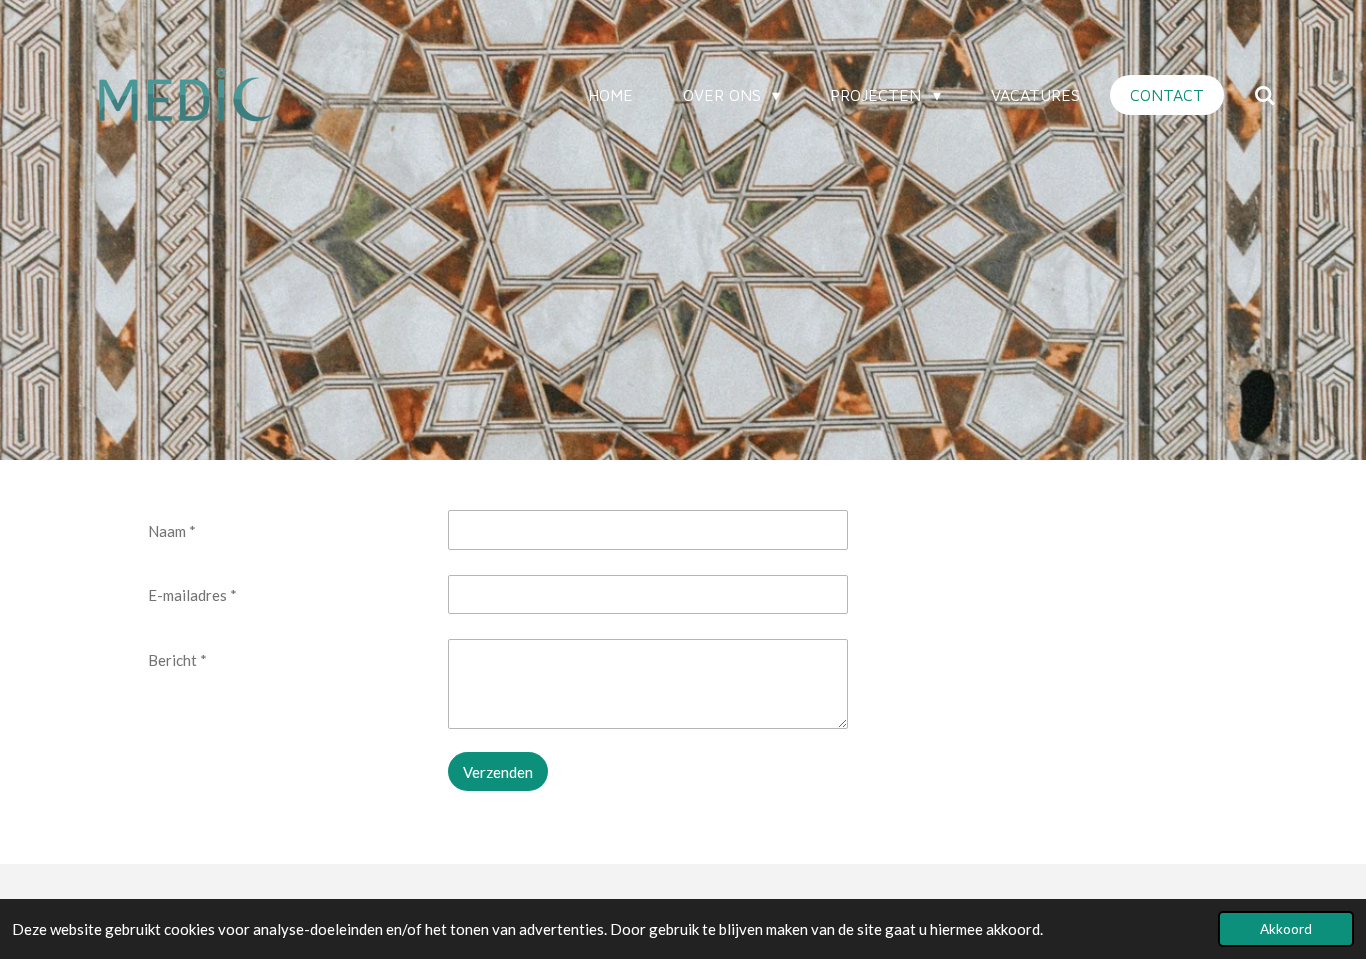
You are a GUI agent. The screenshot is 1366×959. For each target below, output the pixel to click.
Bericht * (177, 660)
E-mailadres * (192, 595)
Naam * (172, 531)
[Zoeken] (1265, 95)
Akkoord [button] (1286, 929)
